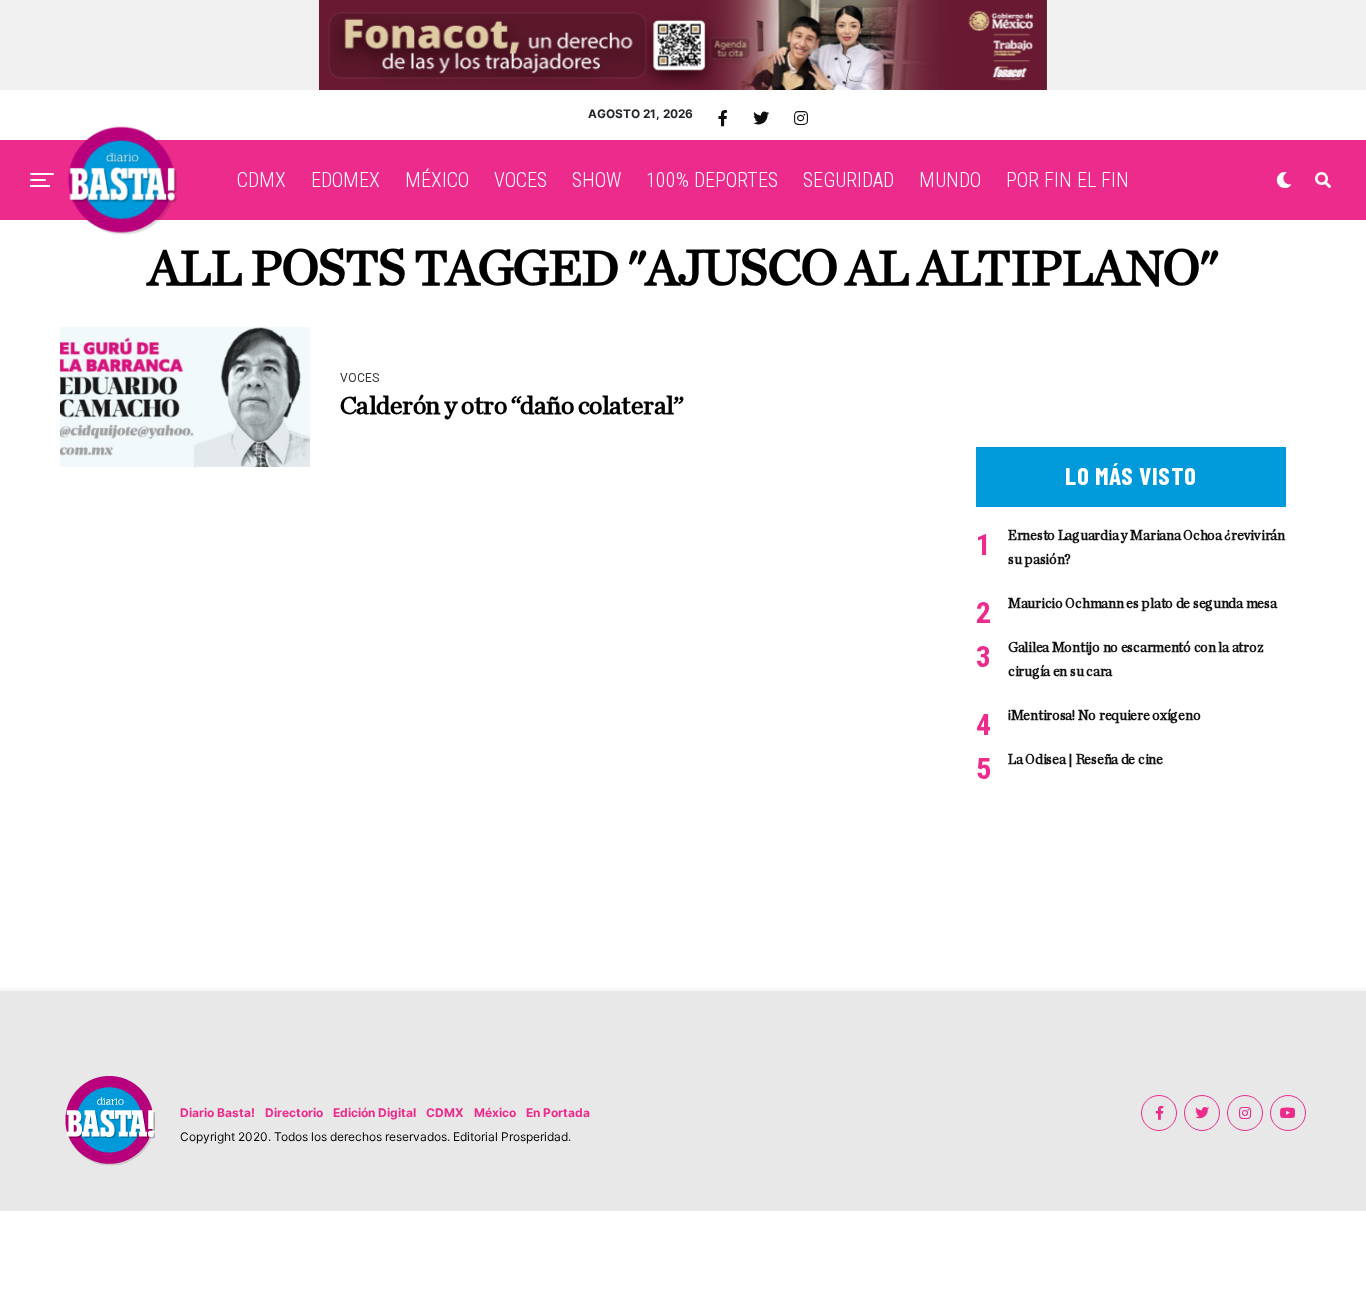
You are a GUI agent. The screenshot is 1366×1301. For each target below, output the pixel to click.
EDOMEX (345, 180)
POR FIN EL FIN (1067, 180)
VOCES (520, 180)
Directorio (294, 1112)
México (495, 1112)
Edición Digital (374, 1112)
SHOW (596, 180)
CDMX (261, 180)
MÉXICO (437, 180)
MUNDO (950, 180)
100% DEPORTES (712, 180)
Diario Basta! (217, 1112)
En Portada (558, 1112)
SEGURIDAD (848, 180)
